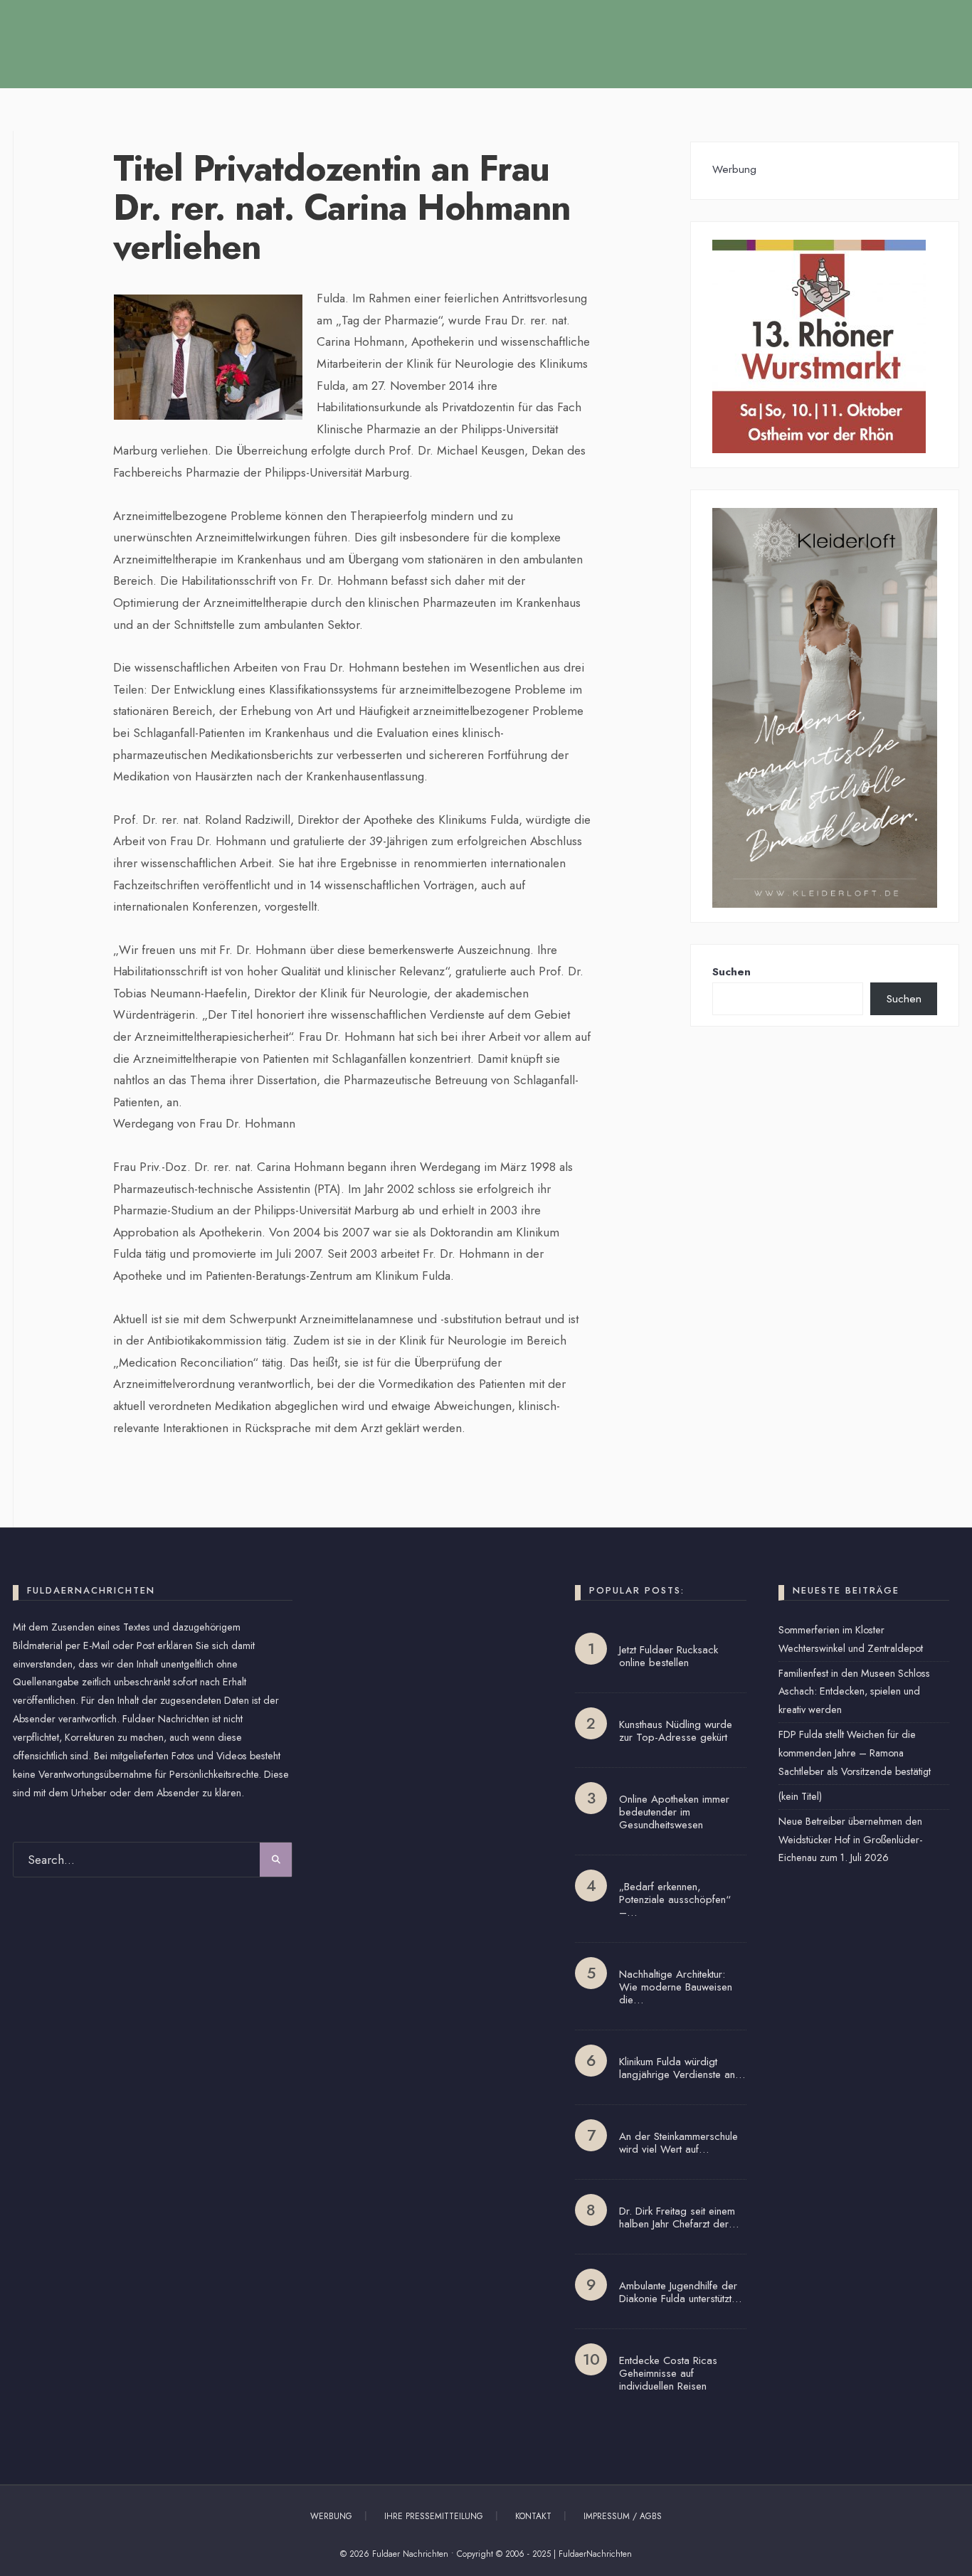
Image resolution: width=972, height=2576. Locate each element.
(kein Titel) (800, 1796)
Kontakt (533, 2516)
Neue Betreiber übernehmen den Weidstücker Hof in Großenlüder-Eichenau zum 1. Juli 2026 (850, 1840)
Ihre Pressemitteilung (434, 2516)
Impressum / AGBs (623, 2516)
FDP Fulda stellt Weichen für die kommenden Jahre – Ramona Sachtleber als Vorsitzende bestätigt (855, 1753)
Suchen (731, 972)
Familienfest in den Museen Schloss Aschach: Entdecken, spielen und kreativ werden (854, 1692)
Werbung (331, 2516)
